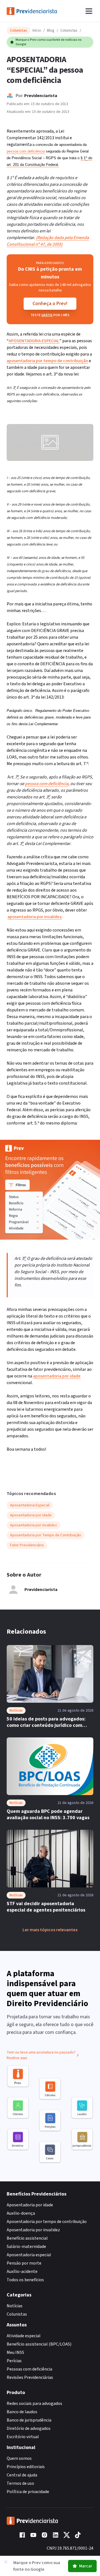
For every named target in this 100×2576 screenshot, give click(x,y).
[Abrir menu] (89, 11)
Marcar (86, 2566)
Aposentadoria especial (29, 2255)
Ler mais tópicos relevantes (50, 1930)
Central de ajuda (22, 2475)
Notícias (15, 2306)
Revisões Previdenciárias (30, 2377)
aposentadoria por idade (57, 1376)
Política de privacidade (28, 2492)
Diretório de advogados (29, 2428)
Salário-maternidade (26, 2247)
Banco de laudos (22, 2412)
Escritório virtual (23, 2437)
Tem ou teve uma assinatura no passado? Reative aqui (41, 2055)
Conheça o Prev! (50, 304)
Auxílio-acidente (22, 2272)
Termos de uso (20, 2483)
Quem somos (19, 2458)
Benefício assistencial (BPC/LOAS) (39, 2344)
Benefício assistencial (27, 2238)
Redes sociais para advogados (34, 2404)
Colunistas (69, 31)
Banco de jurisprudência (29, 2420)
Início (37, 31)
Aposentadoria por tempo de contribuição (47, 2222)
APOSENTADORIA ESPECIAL (34, 341)
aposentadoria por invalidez (35, 917)
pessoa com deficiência (26, 151)
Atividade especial (24, 2336)
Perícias (14, 2361)
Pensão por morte (24, 2263)
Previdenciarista (41, 96)
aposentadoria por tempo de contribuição (47, 361)
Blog (51, 31)
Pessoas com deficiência (29, 2369)
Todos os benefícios (25, 2280)
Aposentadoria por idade (30, 2205)
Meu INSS (15, 2352)
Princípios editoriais (26, 2467)
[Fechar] (6, 2562)
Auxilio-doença (21, 2213)
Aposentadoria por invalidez (33, 2230)
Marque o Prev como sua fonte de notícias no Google (49, 42)
